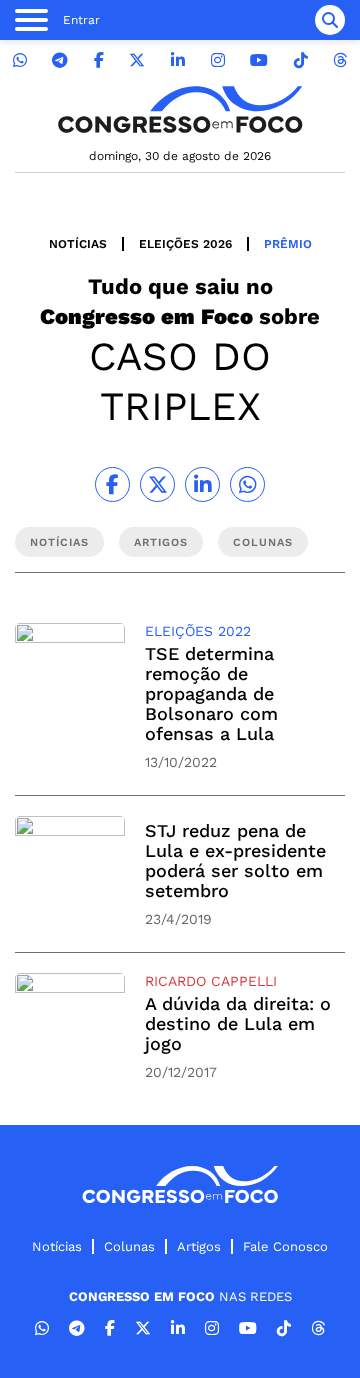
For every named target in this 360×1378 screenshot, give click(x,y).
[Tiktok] (301, 60)
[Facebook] (99, 60)
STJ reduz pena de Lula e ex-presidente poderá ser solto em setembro (235, 860)
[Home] (180, 109)
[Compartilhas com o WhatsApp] (247, 484)
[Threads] (340, 60)
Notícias (78, 244)
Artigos (199, 1246)
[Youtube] (259, 60)
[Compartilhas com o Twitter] (157, 484)
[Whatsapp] (20, 60)
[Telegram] (60, 60)
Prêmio (288, 244)
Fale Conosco (285, 1246)
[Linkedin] (178, 60)
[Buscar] (330, 20)
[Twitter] (137, 60)
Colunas (129, 1246)
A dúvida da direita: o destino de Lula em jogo (238, 1023)
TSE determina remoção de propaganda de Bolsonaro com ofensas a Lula (211, 693)
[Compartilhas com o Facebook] (112, 484)
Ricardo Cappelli (211, 981)
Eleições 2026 (185, 244)
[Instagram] (218, 60)
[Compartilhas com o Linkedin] (202, 484)
